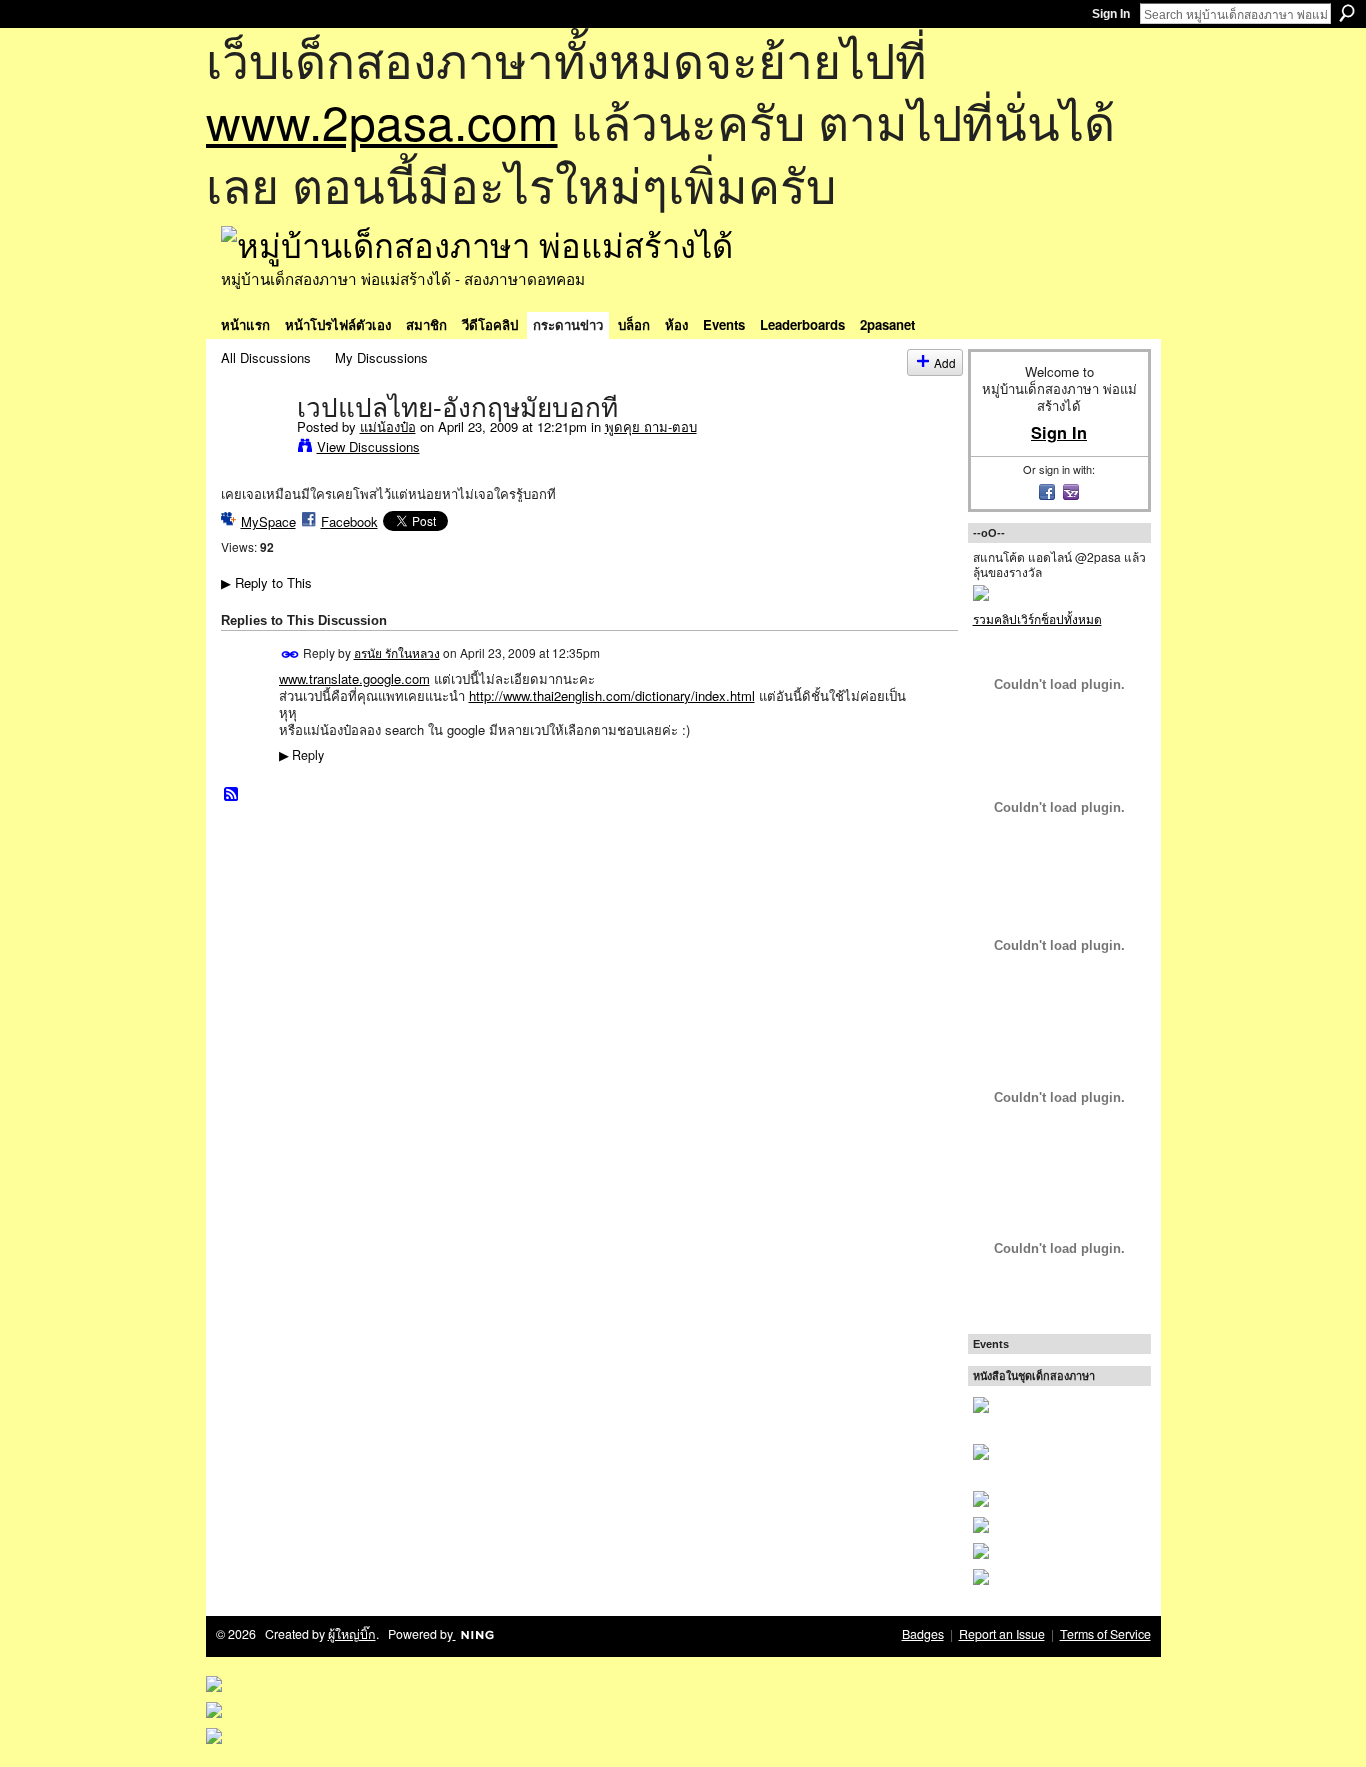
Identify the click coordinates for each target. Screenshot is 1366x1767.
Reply (301, 755)
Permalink (290, 654)
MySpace (268, 521)
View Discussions (368, 446)
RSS (232, 795)
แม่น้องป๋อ (388, 426)
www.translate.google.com (354, 678)
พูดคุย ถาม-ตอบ (651, 426)
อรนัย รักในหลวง (397, 652)
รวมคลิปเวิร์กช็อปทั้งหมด (1037, 618)
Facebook (349, 521)
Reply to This (266, 582)
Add (945, 362)
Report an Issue (1002, 1634)
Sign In (1111, 14)
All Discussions (266, 357)
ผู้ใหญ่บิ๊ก (352, 1634)
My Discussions (381, 357)
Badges (923, 1634)
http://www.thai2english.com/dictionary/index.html (612, 695)
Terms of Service (1105, 1634)
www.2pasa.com (382, 120)
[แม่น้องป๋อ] (253, 449)
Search (1347, 13)
